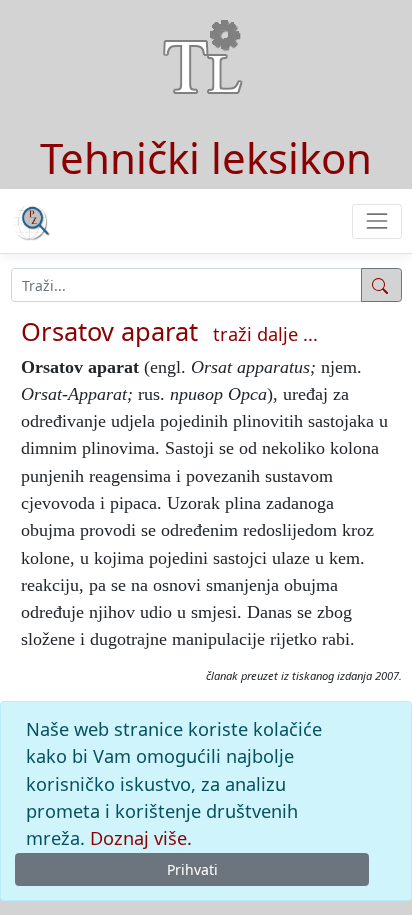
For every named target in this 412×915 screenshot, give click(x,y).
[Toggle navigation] (376, 221)
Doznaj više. (141, 838)
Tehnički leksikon (206, 157)
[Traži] (381, 285)
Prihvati (192, 869)
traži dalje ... (265, 334)
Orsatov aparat (109, 331)
